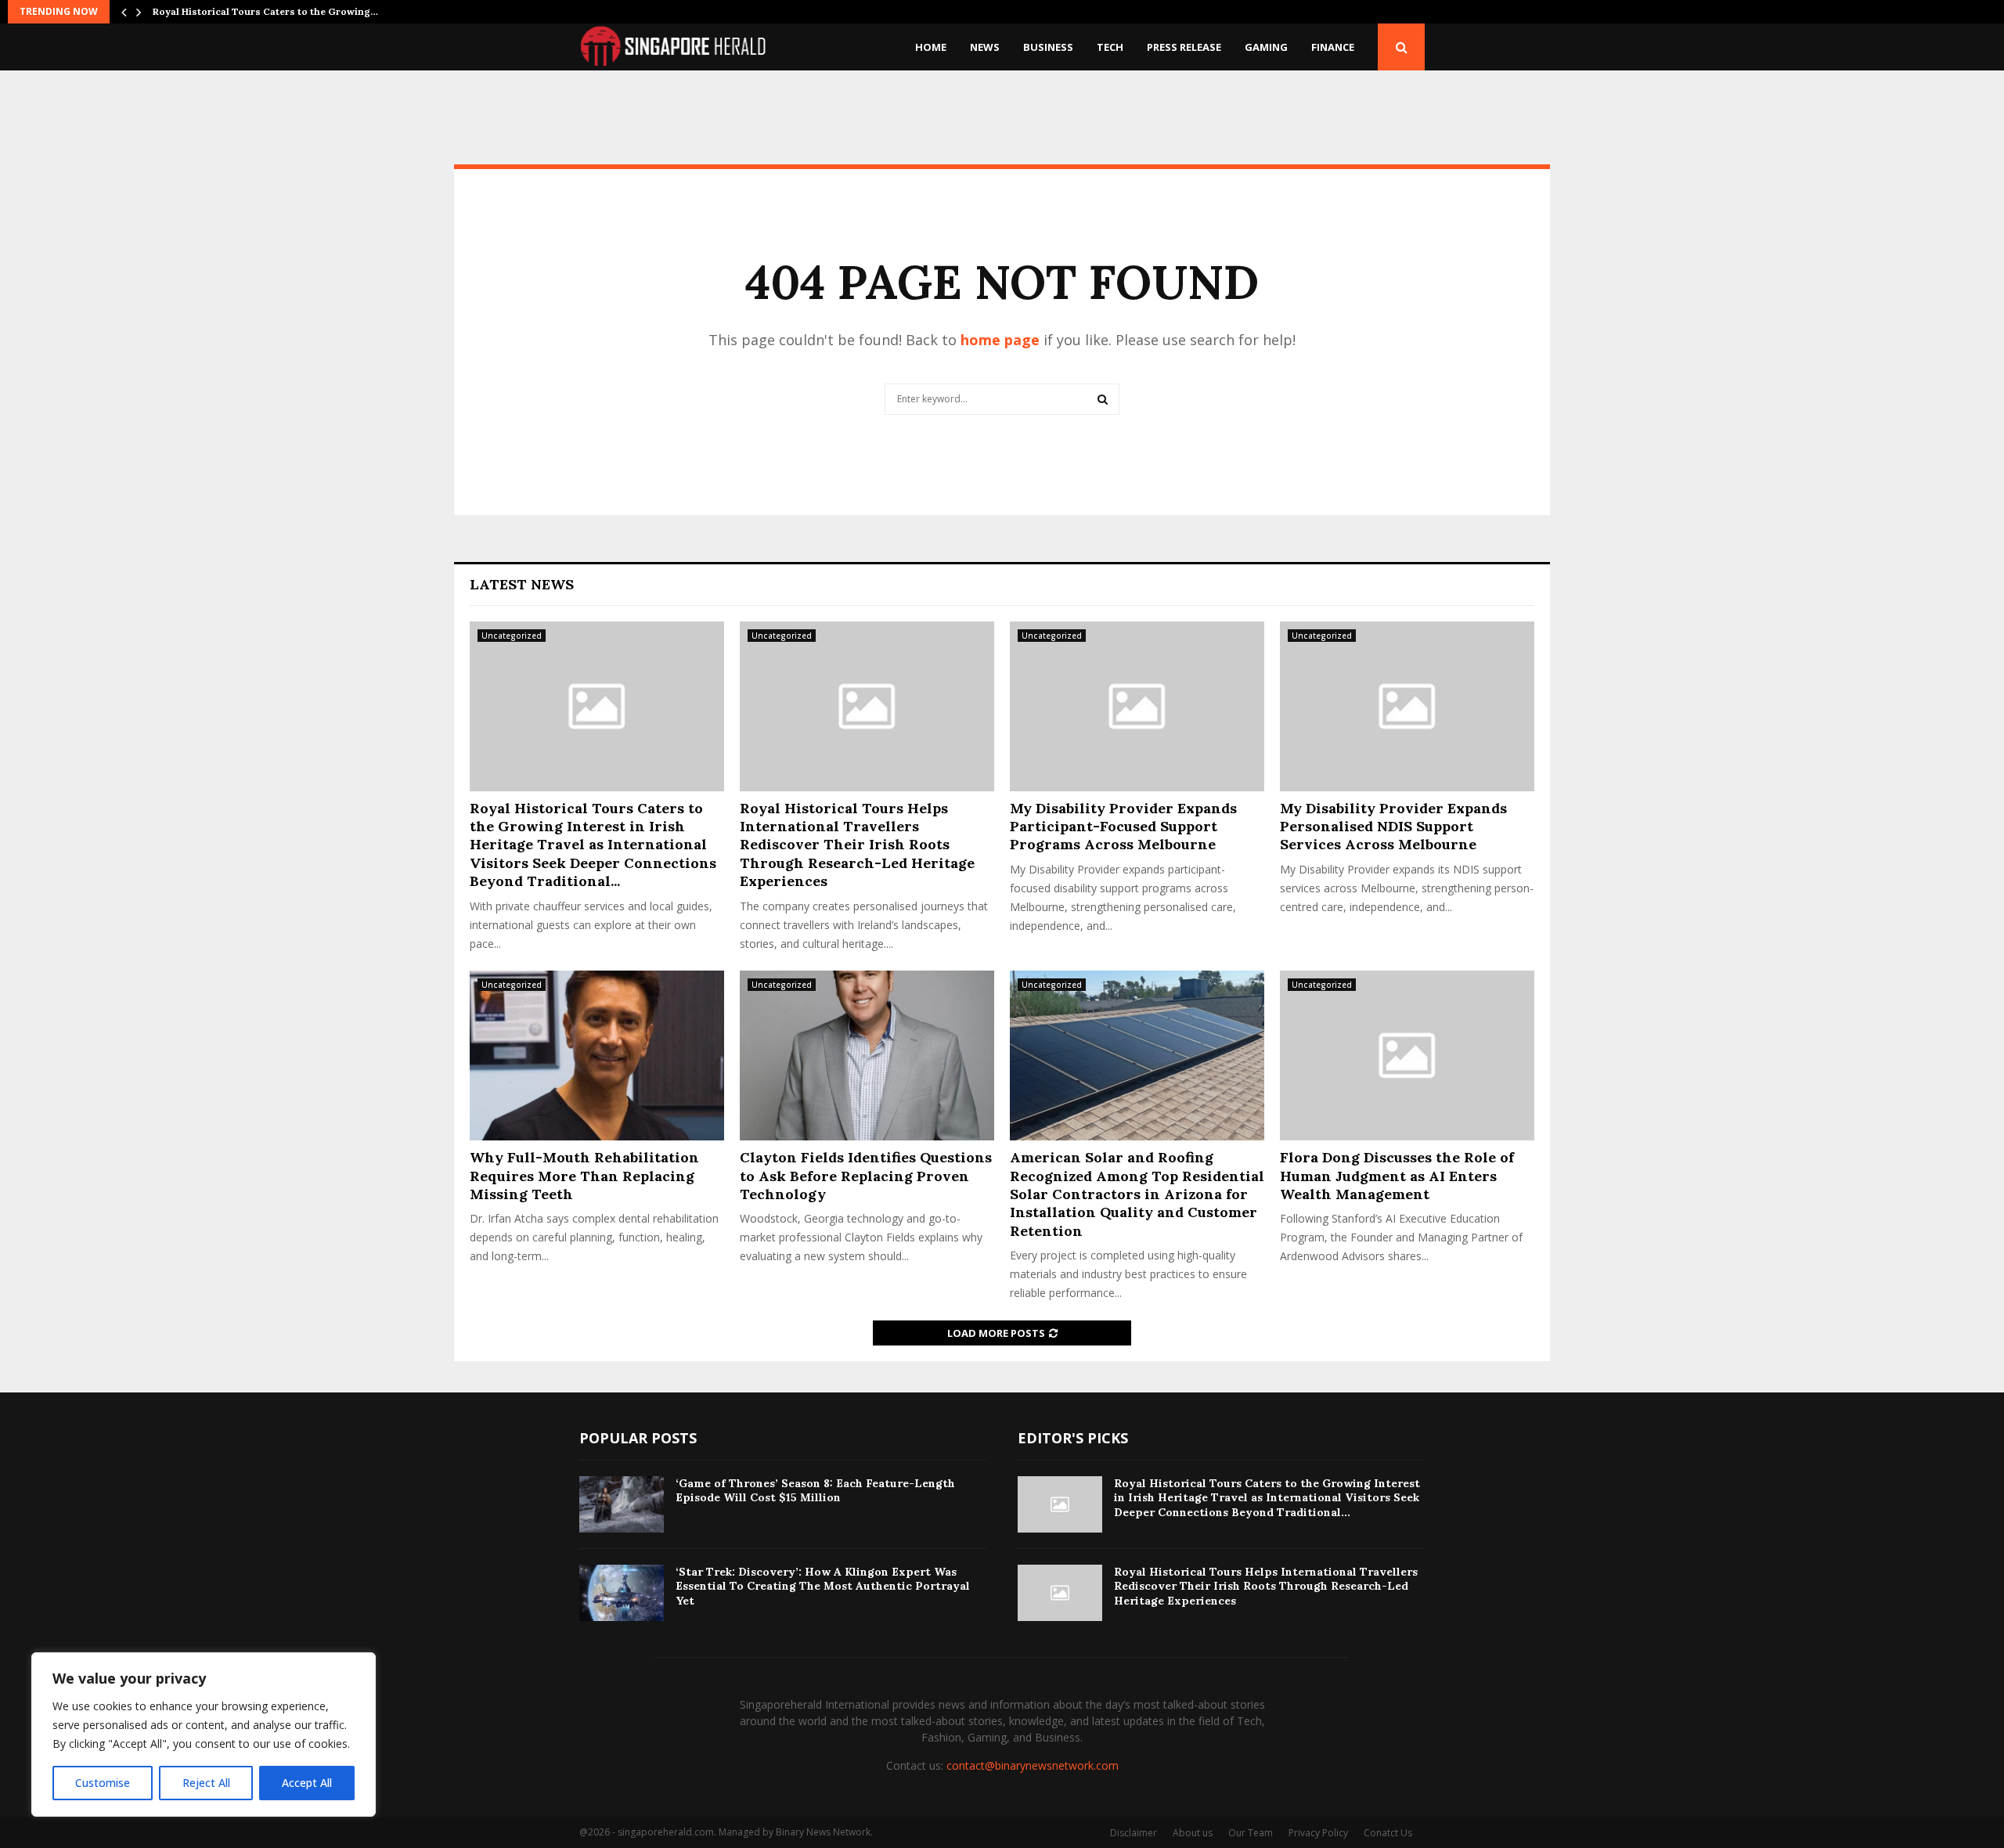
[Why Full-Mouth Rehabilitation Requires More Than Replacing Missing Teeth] (597, 1055)
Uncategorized (512, 636)
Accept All (307, 1783)
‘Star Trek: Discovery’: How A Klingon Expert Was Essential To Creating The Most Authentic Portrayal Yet (823, 1586)
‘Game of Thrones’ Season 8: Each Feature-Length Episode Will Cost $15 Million (815, 1490)
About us (1193, 1833)
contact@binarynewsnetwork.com (1033, 1765)
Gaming (1266, 47)
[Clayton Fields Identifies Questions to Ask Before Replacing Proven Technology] (867, 1055)
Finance (1333, 47)
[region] (204, 1735)
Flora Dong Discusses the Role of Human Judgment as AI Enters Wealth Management (1397, 1176)
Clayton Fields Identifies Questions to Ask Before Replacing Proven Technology (866, 1176)
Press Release (1184, 47)
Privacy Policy (1318, 1833)
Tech (1110, 47)
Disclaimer (1134, 1833)
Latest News (522, 584)
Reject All (206, 1783)
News (985, 47)
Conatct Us (1388, 1833)
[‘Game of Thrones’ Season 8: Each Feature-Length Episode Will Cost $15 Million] (622, 1504)
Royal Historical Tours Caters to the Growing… (265, 11)
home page (1000, 340)
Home (931, 47)
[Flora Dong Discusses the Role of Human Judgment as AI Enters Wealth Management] (1407, 1055)
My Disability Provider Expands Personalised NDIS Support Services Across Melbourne (1393, 827)
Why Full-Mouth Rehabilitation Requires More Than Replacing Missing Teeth (584, 1176)
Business (1048, 47)
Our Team (1251, 1833)
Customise (103, 1783)
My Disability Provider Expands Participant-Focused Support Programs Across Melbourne (1123, 827)
